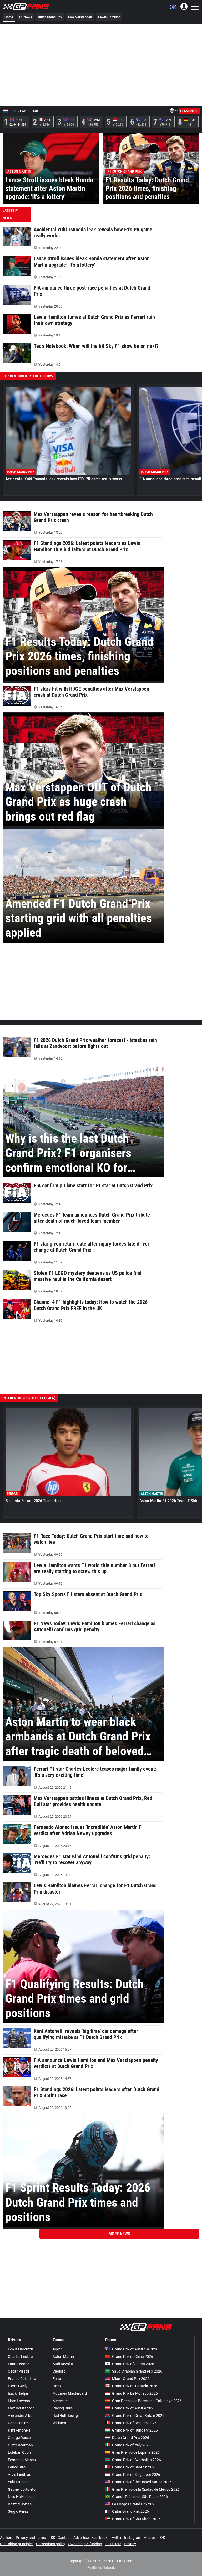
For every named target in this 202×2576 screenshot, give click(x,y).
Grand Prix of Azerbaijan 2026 (137, 2460)
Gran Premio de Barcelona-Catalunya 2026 (147, 2401)
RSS (52, 2538)
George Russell (20, 2438)
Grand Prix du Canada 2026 (135, 2386)
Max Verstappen (80, 17)
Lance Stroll (17, 2467)
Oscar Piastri (18, 2371)
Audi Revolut (63, 2364)
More (119, 2234)
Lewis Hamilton (109, 17)
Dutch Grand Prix (50, 17)
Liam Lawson (19, 2401)
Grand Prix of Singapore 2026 (136, 2475)
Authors (7, 2538)
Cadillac (59, 2371)
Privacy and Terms (31, 2538)
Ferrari (58, 2379)
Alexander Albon (21, 2416)
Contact (64, 2538)
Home (9, 17)
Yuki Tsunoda (19, 2482)
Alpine (58, 2349)
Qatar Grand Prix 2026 (130, 2511)
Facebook (99, 2538)
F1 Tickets (113, 2544)
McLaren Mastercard (70, 2393)
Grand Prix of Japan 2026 (133, 2364)
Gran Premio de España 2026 (136, 2452)
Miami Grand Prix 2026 (131, 2379)
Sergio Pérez (18, 2511)
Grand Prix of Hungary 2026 (135, 2430)
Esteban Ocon (19, 2452)
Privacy (130, 2544)
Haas (57, 2386)
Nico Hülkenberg (21, 2497)
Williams (59, 2423)
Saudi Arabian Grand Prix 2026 (137, 2371)
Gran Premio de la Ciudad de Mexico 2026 (146, 2489)
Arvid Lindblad (20, 2475)
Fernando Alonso (22, 2460)
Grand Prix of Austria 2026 (134, 2408)
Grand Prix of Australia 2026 (135, 2349)
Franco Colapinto (22, 2379)
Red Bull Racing (65, 2416)
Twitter (116, 2538)
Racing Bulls (63, 2408)
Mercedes (60, 2401)
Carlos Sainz (18, 2423)
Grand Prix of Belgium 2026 (134, 2423)
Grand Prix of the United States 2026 (142, 2482)
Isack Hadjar (18, 2393)
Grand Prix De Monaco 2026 (135, 2393)
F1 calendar (189, 111)
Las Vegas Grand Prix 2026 (134, 2504)
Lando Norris (19, 2364)
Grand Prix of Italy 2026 (131, 2445)
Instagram (133, 2538)
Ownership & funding (85, 2544)
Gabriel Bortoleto (22, 2489)
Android (150, 2538)
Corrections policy (51, 2544)
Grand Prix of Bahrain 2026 (134, 2467)
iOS (162, 2538)
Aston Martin (63, 2357)
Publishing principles (17, 2544)
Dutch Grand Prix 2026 (131, 2438)
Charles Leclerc (20, 2357)
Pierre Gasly (18, 2386)
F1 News (26, 17)
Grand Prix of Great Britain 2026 (138, 2416)
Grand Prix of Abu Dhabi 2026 (136, 2519)
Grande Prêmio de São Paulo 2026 (140, 2497)
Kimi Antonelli (19, 2430)
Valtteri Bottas (20, 2504)
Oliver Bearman (20, 2445)
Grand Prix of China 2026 (133, 2357)
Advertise (81, 2538)
